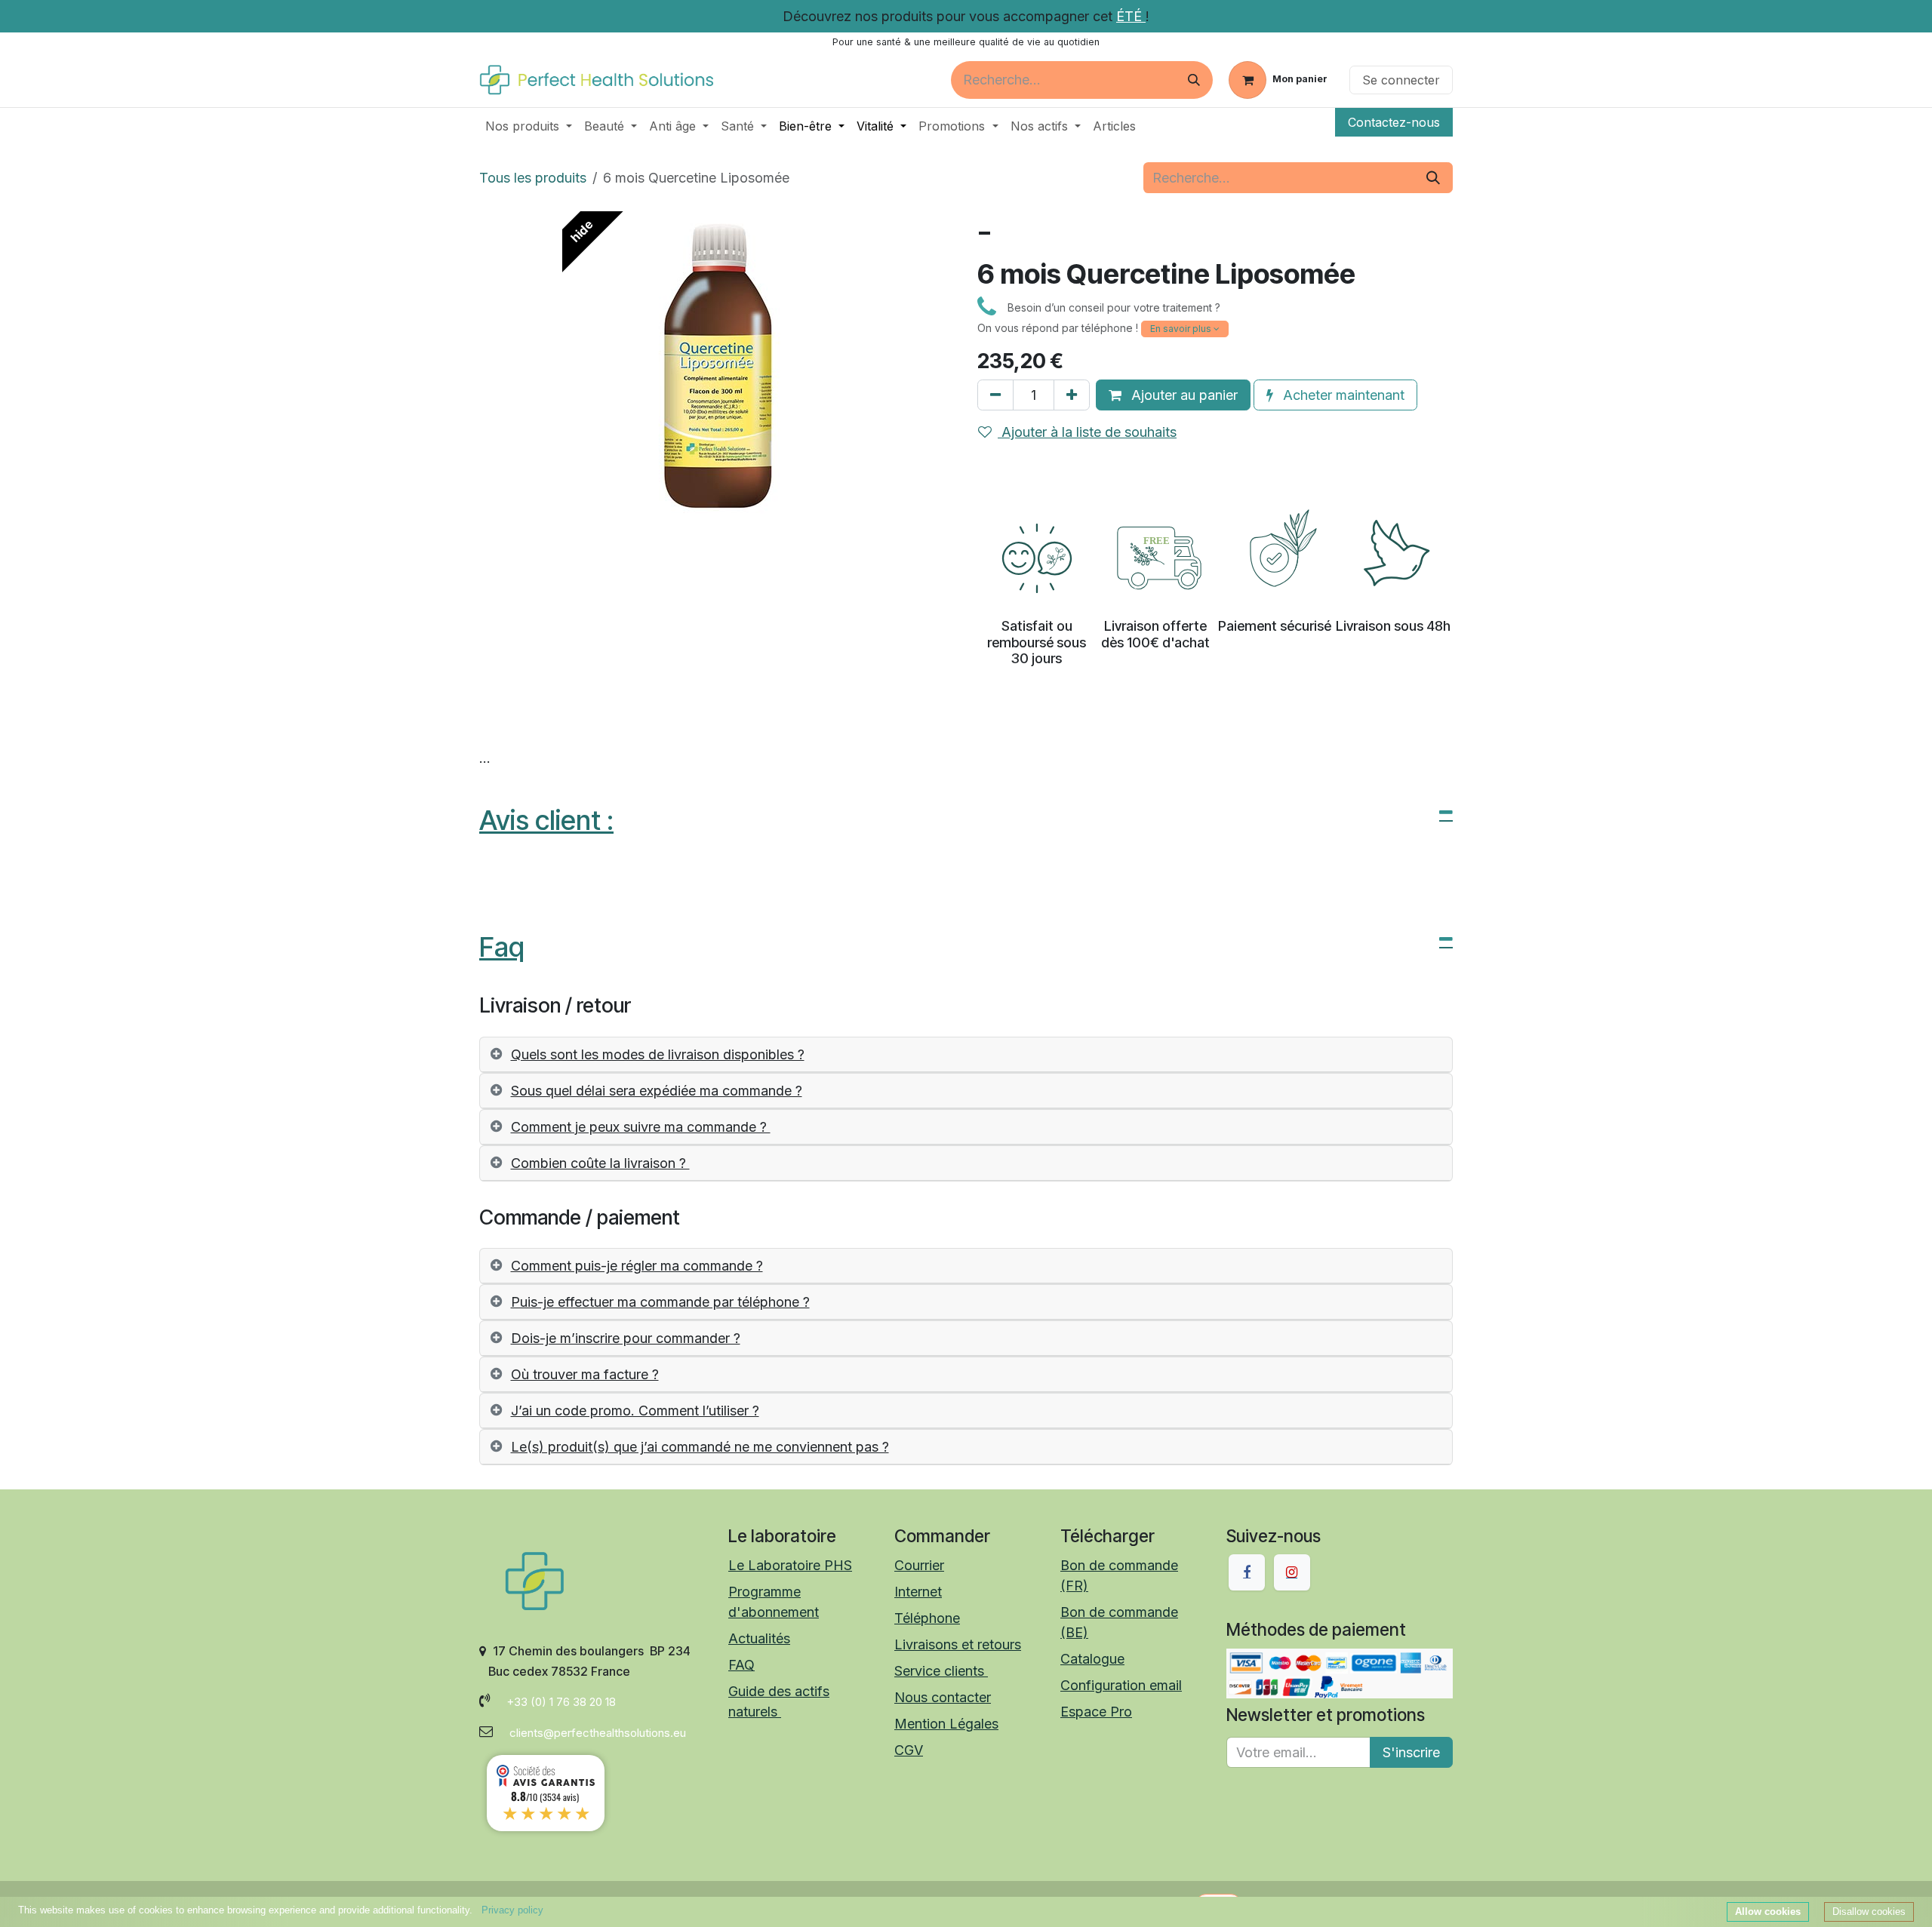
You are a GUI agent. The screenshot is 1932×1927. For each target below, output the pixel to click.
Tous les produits (533, 178)
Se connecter (1401, 80)
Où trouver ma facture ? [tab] (585, 1374)
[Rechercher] (1194, 80)
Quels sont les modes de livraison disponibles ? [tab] (658, 1054)
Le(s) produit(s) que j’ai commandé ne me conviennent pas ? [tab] (700, 1447)
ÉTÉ (1131, 16)
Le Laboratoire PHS (790, 1565)
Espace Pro (1096, 1712)
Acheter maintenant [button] (1342, 395)
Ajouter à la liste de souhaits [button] (1087, 432)
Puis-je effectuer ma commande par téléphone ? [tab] (660, 1302)
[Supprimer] (995, 395)
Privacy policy (512, 1910)
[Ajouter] (1072, 395)
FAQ (741, 1665)
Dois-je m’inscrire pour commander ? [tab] (626, 1338)
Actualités (759, 1638)
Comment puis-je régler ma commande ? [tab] (637, 1266)
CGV (909, 1750)
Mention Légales (946, 1724)
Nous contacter (943, 1697)
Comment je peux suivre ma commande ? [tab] (641, 1127)
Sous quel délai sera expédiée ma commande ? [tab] (657, 1091)
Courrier (919, 1565)
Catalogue (1092, 1659)
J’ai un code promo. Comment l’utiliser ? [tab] (635, 1411)
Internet (918, 1592)
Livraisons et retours (958, 1644)
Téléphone (927, 1618)
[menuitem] (529, 126)
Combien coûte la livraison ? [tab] (600, 1163)
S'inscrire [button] (1411, 1752)
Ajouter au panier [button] (1183, 395)
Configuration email (1121, 1685)
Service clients (941, 1671)
